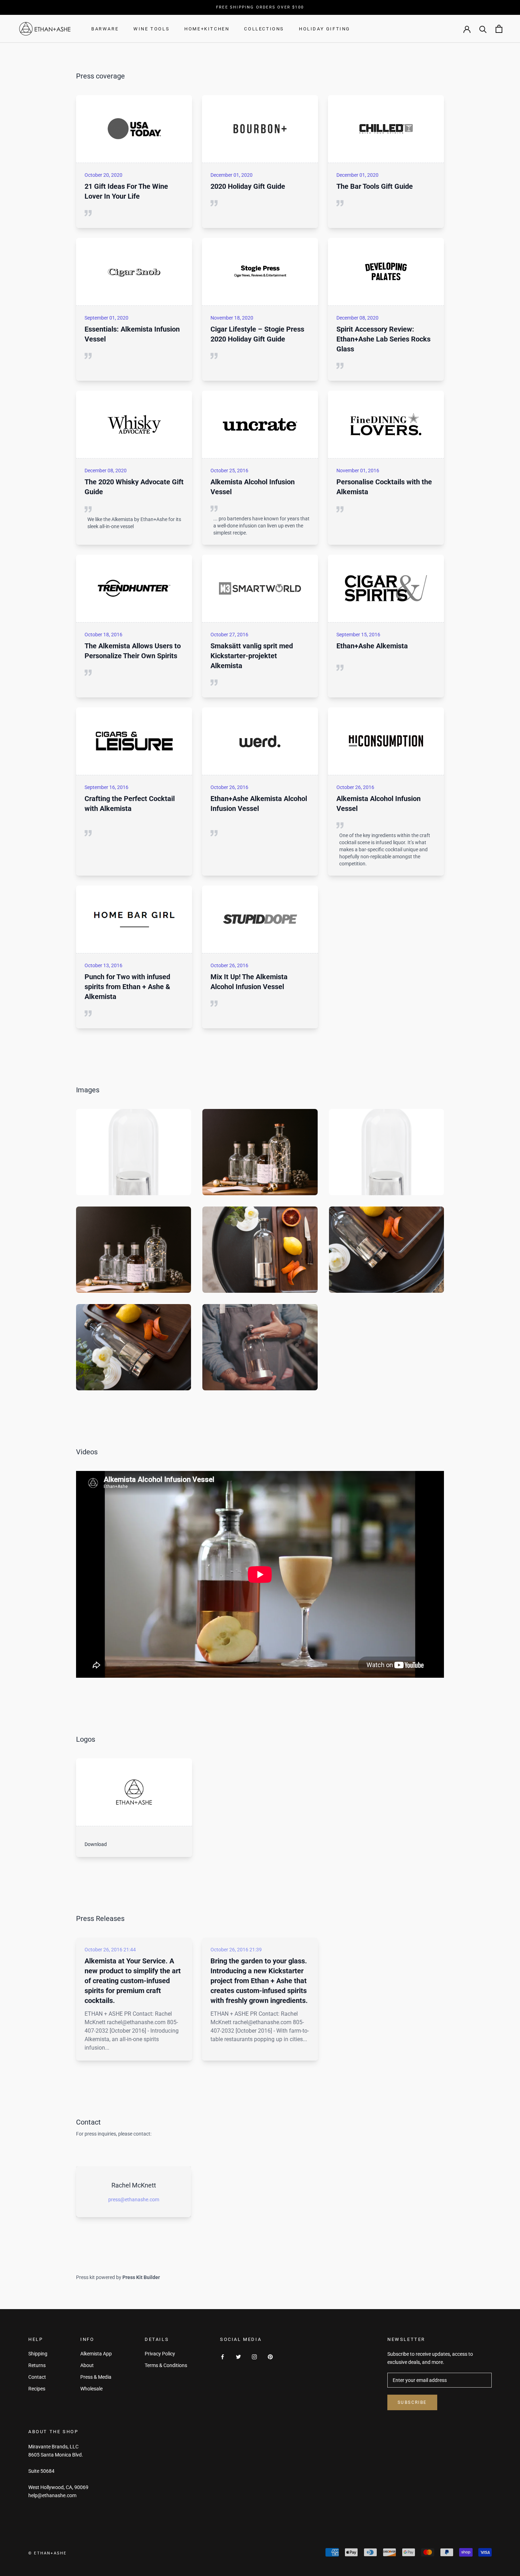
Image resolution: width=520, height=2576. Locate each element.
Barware (105, 29)
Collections (264, 29)
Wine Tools (151, 29)
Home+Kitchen (207, 29)
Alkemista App (96, 2354)
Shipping (38, 2354)
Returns (37, 2365)
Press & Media (96, 2377)
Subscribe (412, 2402)
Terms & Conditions (166, 2365)
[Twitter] (238, 2356)
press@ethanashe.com (134, 2200)
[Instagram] (254, 2356)
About (87, 2365)
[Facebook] (223, 2356)
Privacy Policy (160, 2354)
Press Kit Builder (141, 2277)
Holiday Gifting (325, 29)
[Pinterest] (270, 2356)
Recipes (37, 2389)
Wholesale (91, 2389)
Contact (37, 2377)
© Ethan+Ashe (47, 2553)
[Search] (483, 29)
